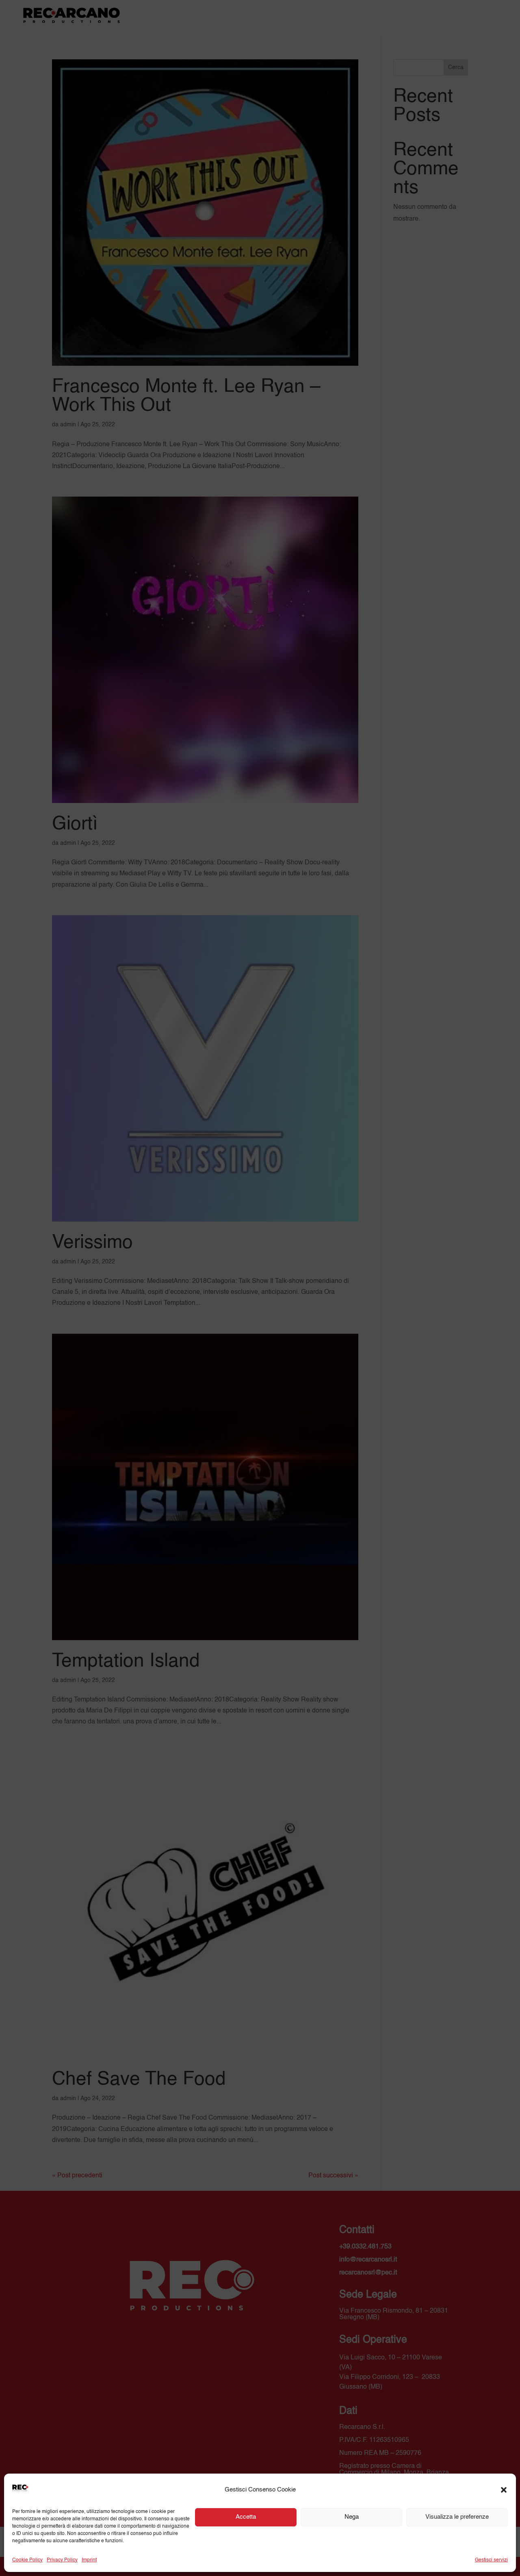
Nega (352, 2517)
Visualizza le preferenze (457, 2517)
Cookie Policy (27, 2560)
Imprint (89, 2560)
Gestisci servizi (491, 2560)
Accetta (246, 2517)
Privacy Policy (62, 2560)
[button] (504, 2490)
